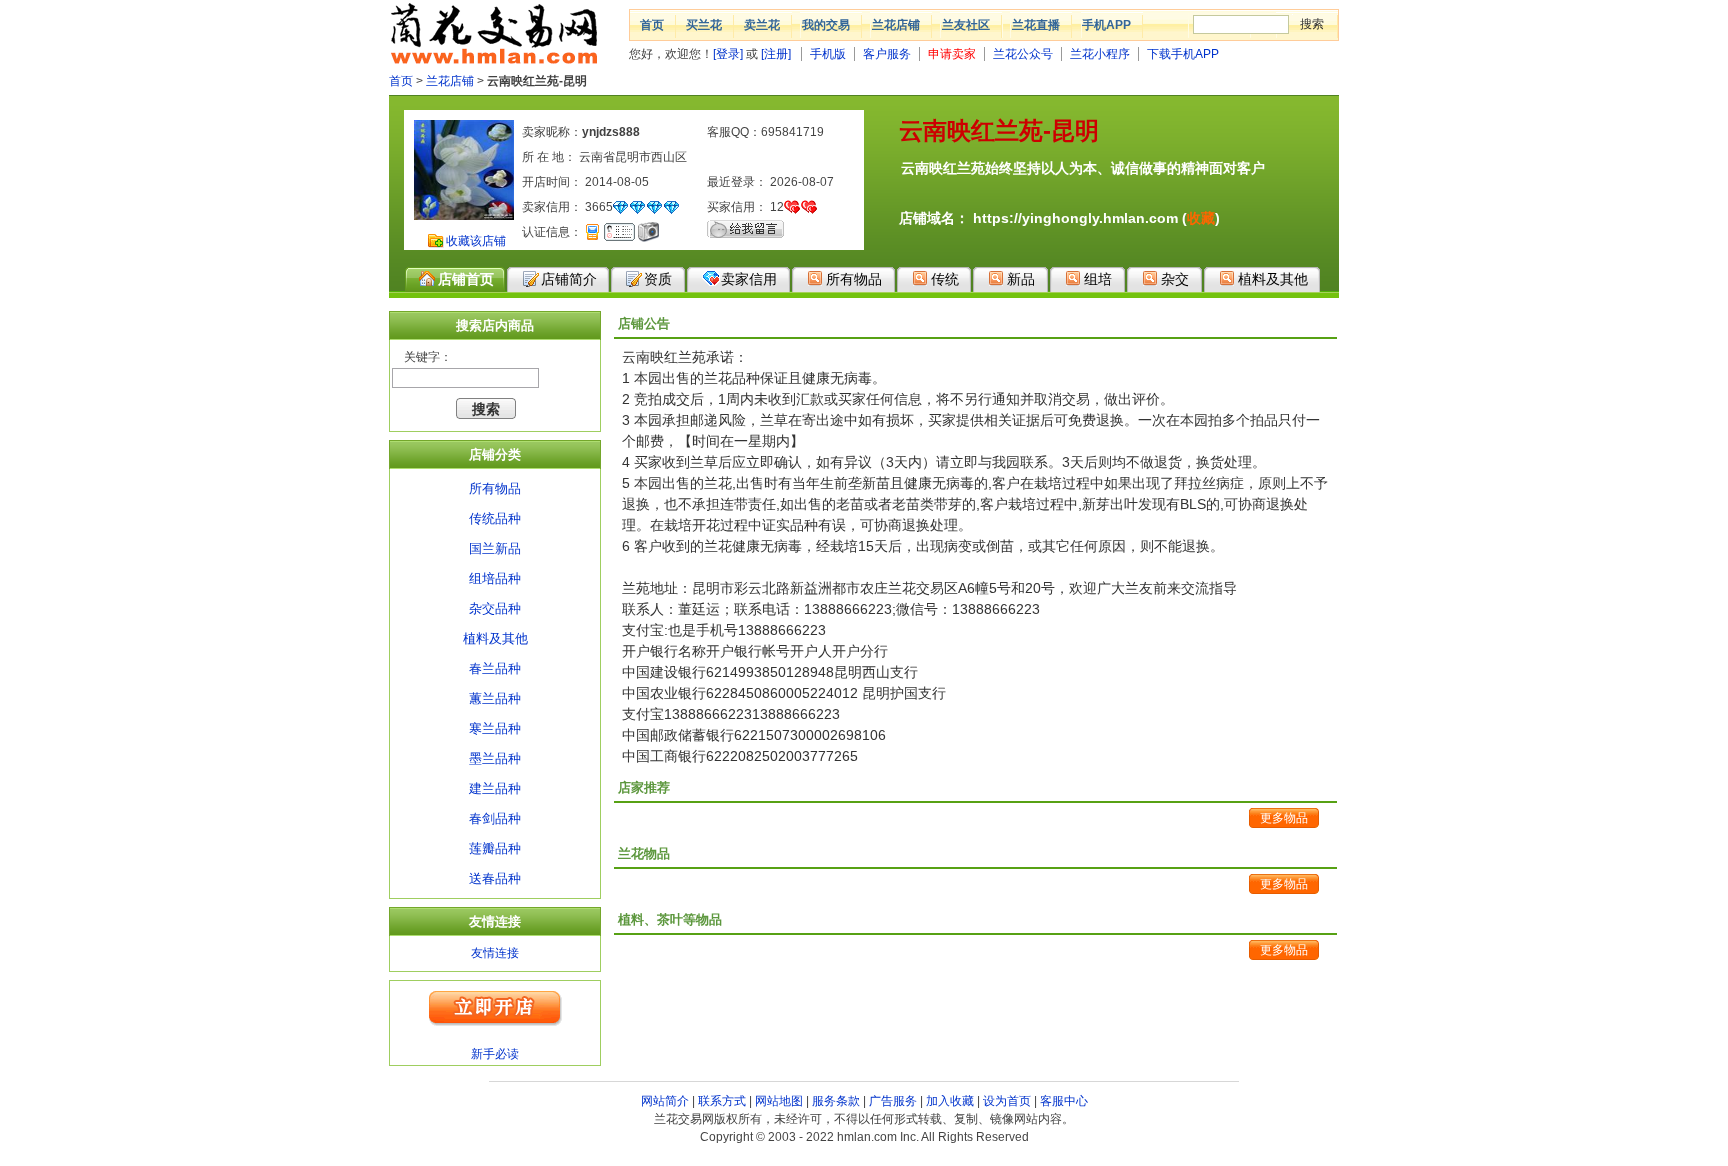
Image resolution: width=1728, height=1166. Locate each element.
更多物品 (1284, 818)
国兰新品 (495, 548)
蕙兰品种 (495, 698)
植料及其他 (1273, 279)
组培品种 (495, 578)
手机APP (1106, 25)
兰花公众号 (1023, 54)
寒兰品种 (495, 728)
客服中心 (1064, 1101)
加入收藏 (950, 1101)
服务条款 (836, 1101)
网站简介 (665, 1101)
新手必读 (495, 1054)
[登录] (728, 54)
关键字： (428, 357)
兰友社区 (966, 25)
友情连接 (495, 953)
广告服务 (893, 1101)
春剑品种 (495, 818)
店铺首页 (466, 279)
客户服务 (887, 54)
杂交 (1175, 279)
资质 (658, 279)
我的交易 (826, 25)
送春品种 (495, 878)
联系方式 (722, 1101)
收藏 (1201, 218)
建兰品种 (495, 788)
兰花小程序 (1100, 54)
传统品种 (495, 518)
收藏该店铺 (476, 241)
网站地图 (779, 1101)
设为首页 (1007, 1101)
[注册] (776, 54)
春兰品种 (495, 668)
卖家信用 (749, 279)
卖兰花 (762, 25)
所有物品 (854, 279)
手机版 (828, 54)
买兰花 (704, 25)
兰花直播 (1036, 25)
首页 (652, 25)
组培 (1098, 279)
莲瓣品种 (495, 848)
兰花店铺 (896, 25)
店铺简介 (569, 279)
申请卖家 (952, 54)
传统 (945, 279)
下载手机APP (1183, 54)
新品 (1021, 279)
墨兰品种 (495, 758)
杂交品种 (495, 608)
